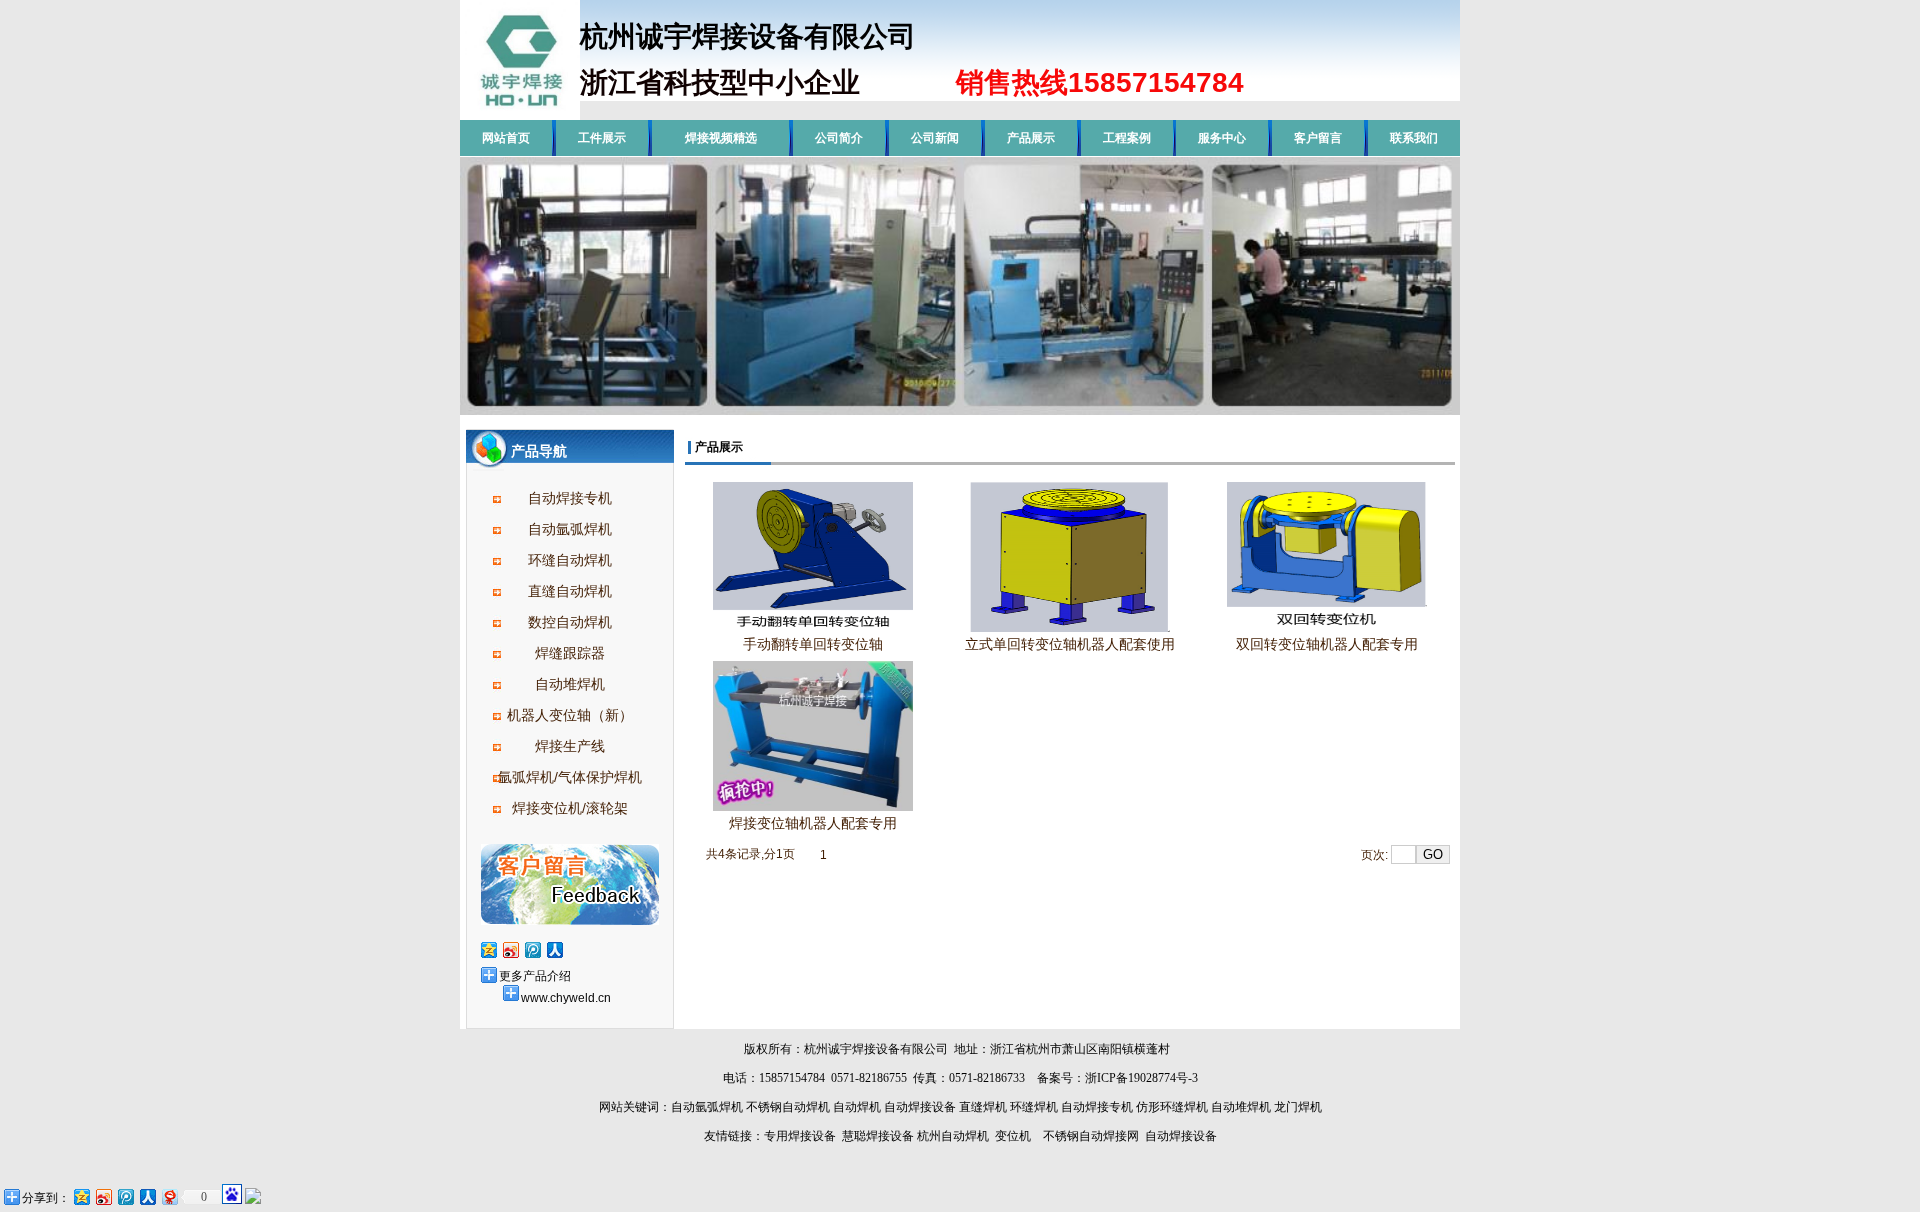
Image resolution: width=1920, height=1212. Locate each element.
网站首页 (506, 138)
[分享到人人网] (554, 949)
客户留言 (1318, 138)
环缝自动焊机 (570, 560)
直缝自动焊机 (570, 591)
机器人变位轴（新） (570, 715)
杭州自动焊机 (953, 1136)
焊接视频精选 (721, 138)
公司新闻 (935, 138)
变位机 (1013, 1136)
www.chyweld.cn (566, 998)
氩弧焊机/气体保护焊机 (570, 777)
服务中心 (1222, 138)
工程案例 (1127, 138)
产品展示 (1031, 138)
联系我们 (1414, 138)
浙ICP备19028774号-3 (1141, 1078)
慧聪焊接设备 (876, 1136)
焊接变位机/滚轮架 (570, 808)
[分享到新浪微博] (510, 949)
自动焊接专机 (570, 498)
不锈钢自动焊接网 (1091, 1136)
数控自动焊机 (570, 622)
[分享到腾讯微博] (532, 949)
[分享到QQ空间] (488, 949)
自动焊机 (857, 1107)
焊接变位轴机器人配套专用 (813, 823)
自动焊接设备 (920, 1107)
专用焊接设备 (800, 1136)
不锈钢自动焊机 (788, 1107)
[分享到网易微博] (169, 1196)
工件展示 (602, 138)
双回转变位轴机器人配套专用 (1327, 644)
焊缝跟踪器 (570, 653)
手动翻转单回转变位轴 (813, 644)
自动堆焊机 (570, 684)
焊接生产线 (570, 746)
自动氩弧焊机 (570, 529)
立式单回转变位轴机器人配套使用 (1070, 644)
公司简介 (839, 138)
